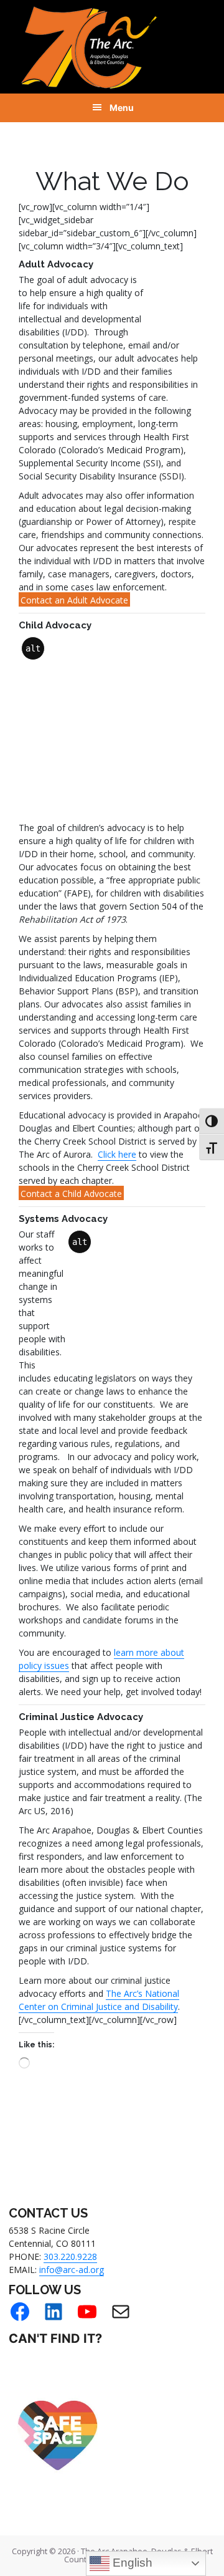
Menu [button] (122, 108)
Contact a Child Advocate (71, 1194)
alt (157, 287)
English (131, 2563)
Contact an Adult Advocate (74, 600)
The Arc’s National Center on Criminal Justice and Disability (99, 2000)
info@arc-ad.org (72, 2270)
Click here (117, 1154)
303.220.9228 (70, 2256)
